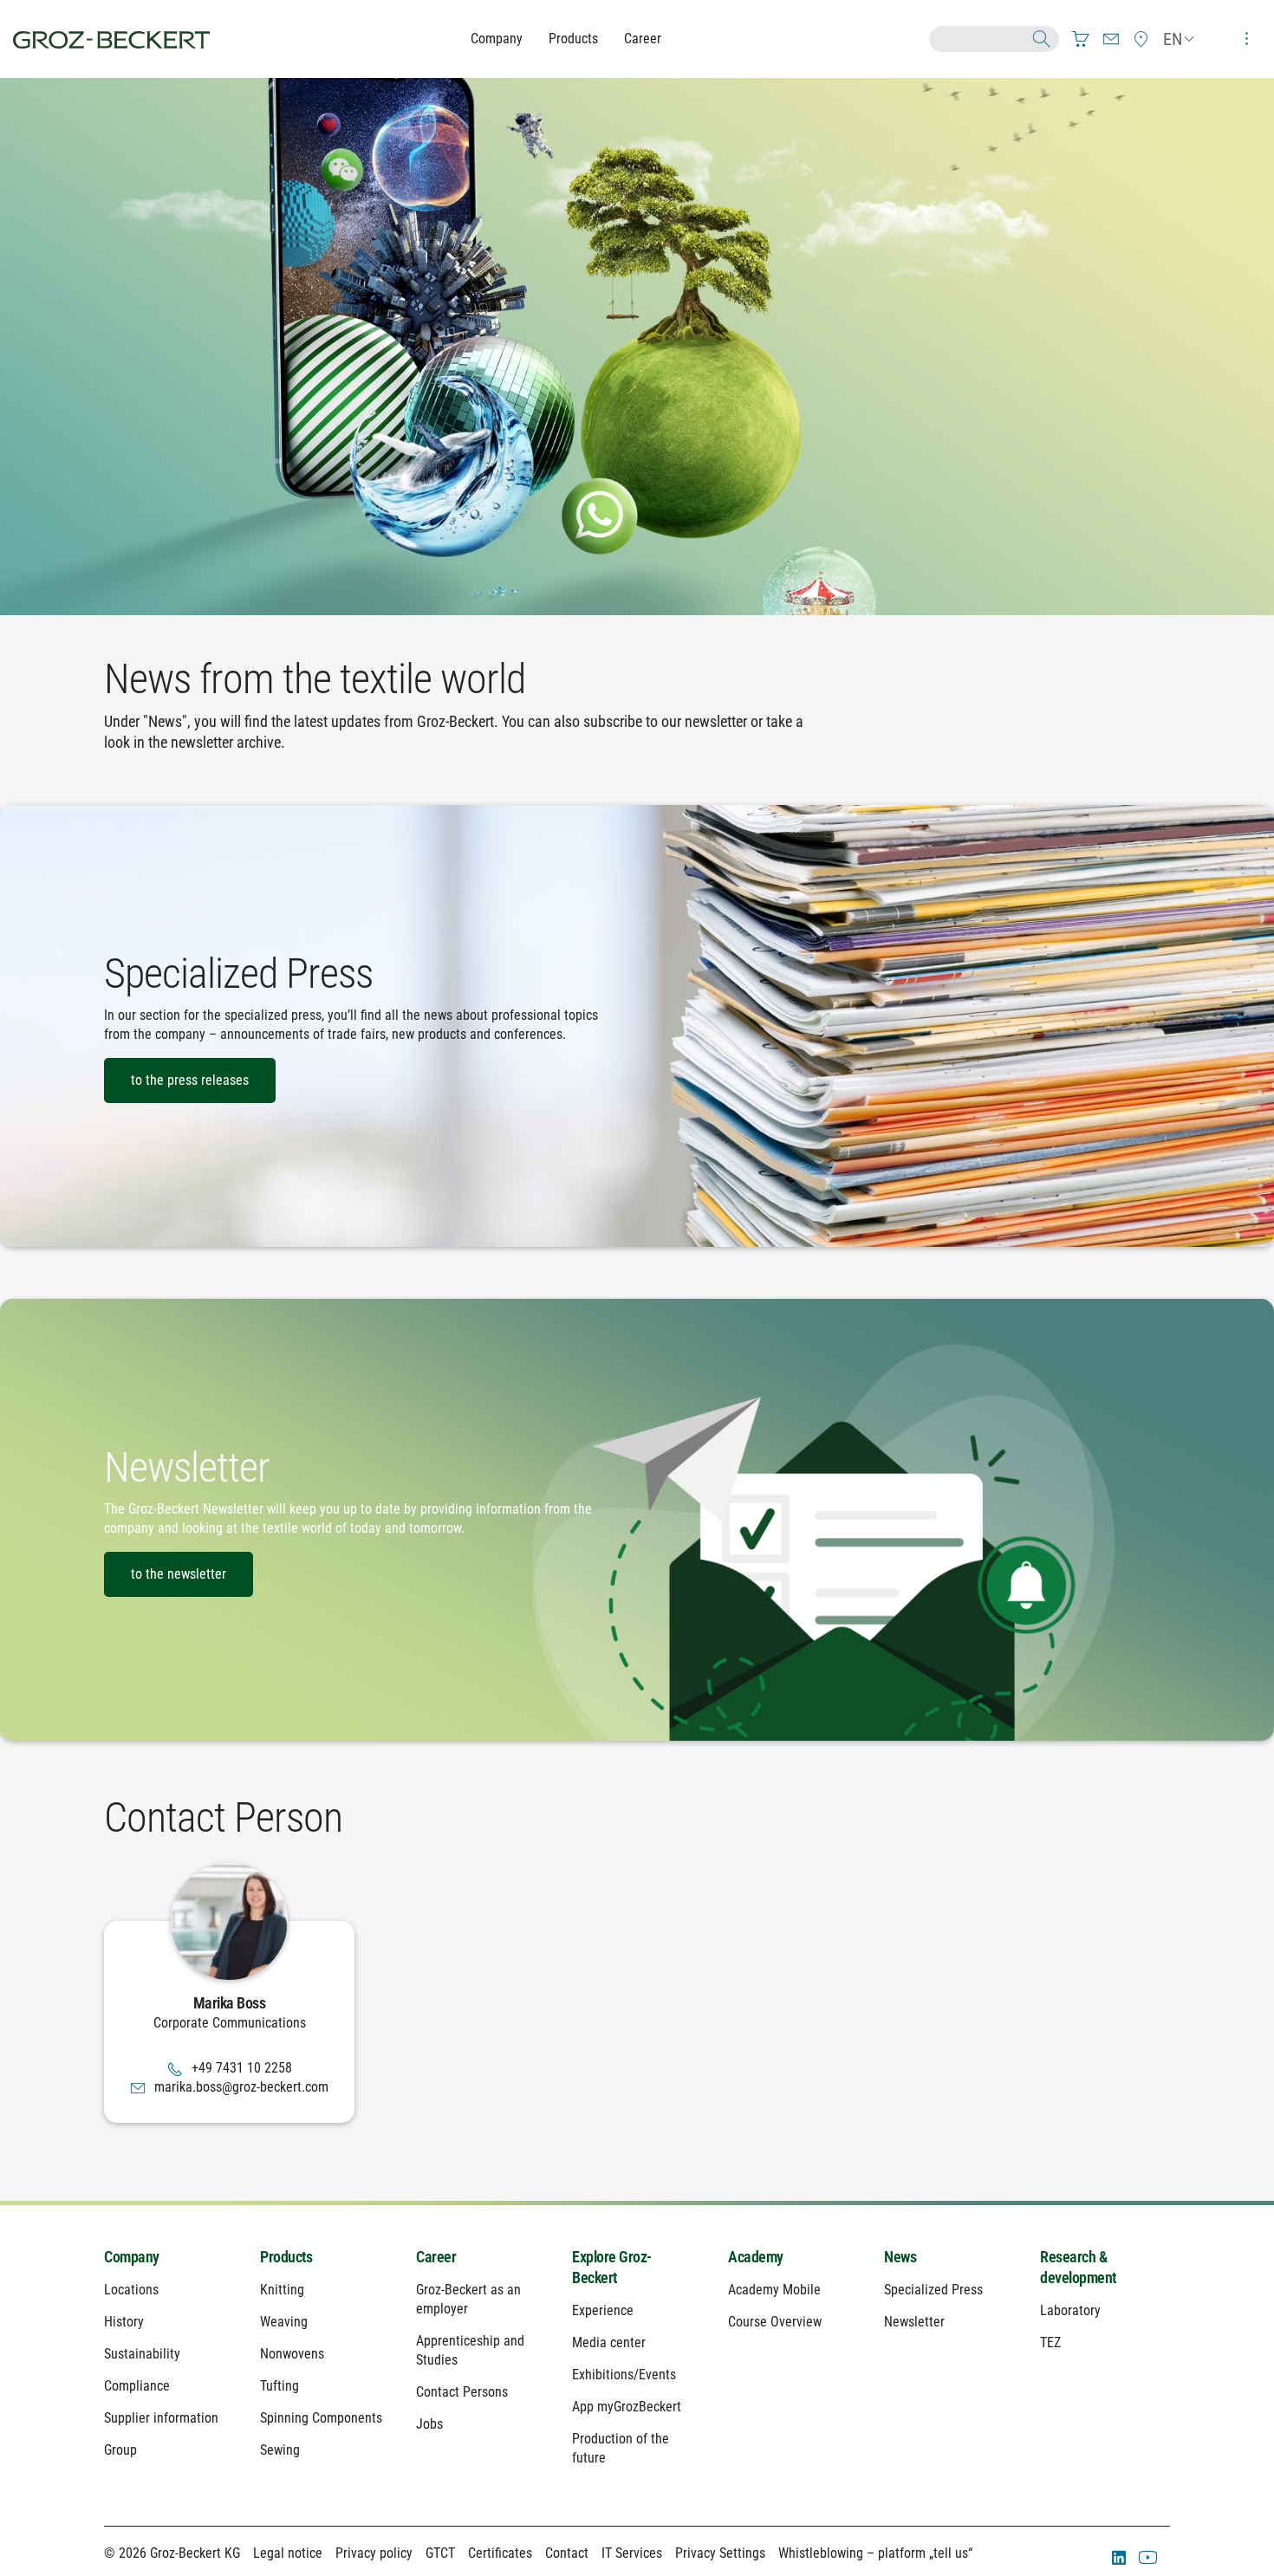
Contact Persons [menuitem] (462, 2392)
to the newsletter (179, 1574)
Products (573, 39)
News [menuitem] (900, 2257)
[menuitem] (1081, 39)
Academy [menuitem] (756, 2257)
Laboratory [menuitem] (1070, 2310)
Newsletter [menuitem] (914, 2322)
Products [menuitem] (286, 2257)
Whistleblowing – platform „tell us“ (875, 2553)
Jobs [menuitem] (429, 2424)
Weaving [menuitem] (284, 2322)
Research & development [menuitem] (1078, 2267)
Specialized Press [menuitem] (933, 2290)
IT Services (632, 2553)
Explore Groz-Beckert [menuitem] (612, 2267)
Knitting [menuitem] (282, 2290)
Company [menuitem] (132, 2257)
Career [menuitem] (436, 2257)
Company (497, 39)
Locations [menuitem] (131, 2290)
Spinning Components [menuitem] (321, 2418)
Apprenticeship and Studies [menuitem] (470, 2350)
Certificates (500, 2553)
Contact (567, 2553)
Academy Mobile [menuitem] (774, 2290)
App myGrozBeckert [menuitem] (627, 2407)
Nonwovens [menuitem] (292, 2354)
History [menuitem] (124, 2322)
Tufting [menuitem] (279, 2386)
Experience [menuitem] (603, 2310)
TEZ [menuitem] (1050, 2342)
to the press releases (190, 1080)
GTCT (440, 2553)
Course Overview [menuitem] (775, 2322)
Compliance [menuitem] (137, 2386)
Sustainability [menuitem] (142, 2354)
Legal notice (288, 2553)
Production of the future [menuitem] (621, 2448)
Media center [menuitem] (609, 2342)
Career (643, 39)
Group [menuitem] (120, 2450)
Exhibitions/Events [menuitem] (624, 2375)
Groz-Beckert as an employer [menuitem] (468, 2299)
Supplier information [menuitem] (161, 2418)
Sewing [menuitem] (280, 2450)
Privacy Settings (720, 2553)
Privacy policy (374, 2553)
